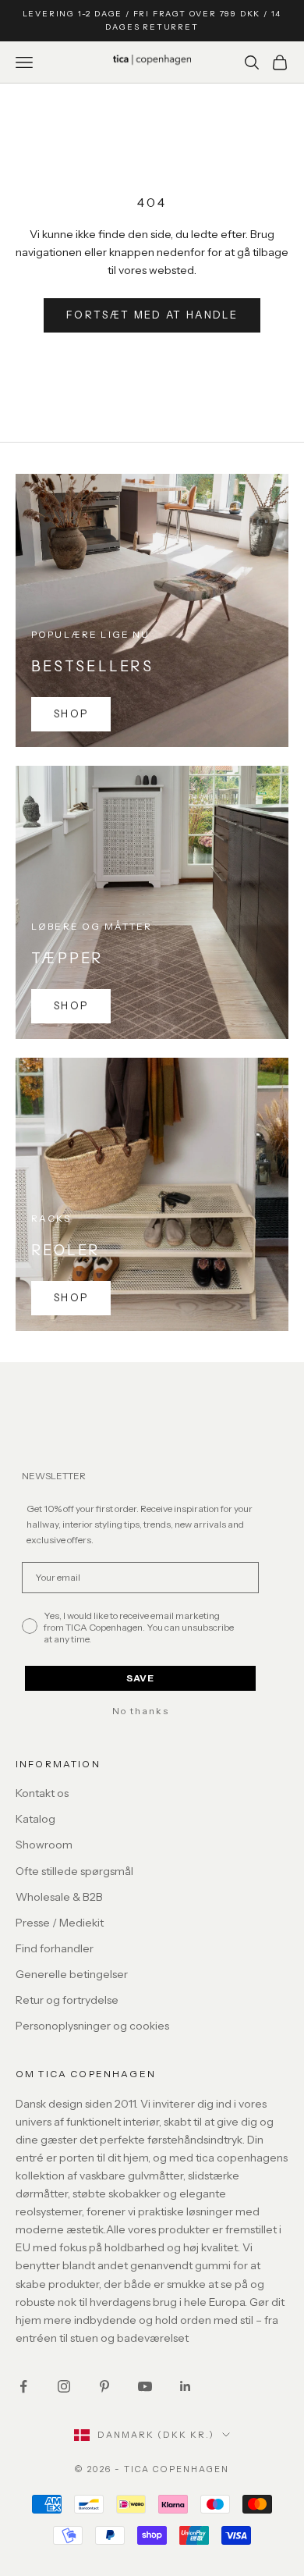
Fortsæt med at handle (152, 315)
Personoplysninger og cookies (92, 2026)
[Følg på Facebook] (23, 2386)
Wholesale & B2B (59, 1897)
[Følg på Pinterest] (104, 2386)
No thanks (141, 1711)
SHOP (71, 713)
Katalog (35, 1819)
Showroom (44, 1845)
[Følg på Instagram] (64, 2386)
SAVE (140, 1678)
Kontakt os (42, 1793)
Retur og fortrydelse (67, 2000)
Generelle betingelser (72, 1974)
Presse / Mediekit (60, 1923)
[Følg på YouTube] (145, 2386)
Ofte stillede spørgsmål (74, 1871)
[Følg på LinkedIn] (186, 2386)
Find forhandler (55, 1948)
